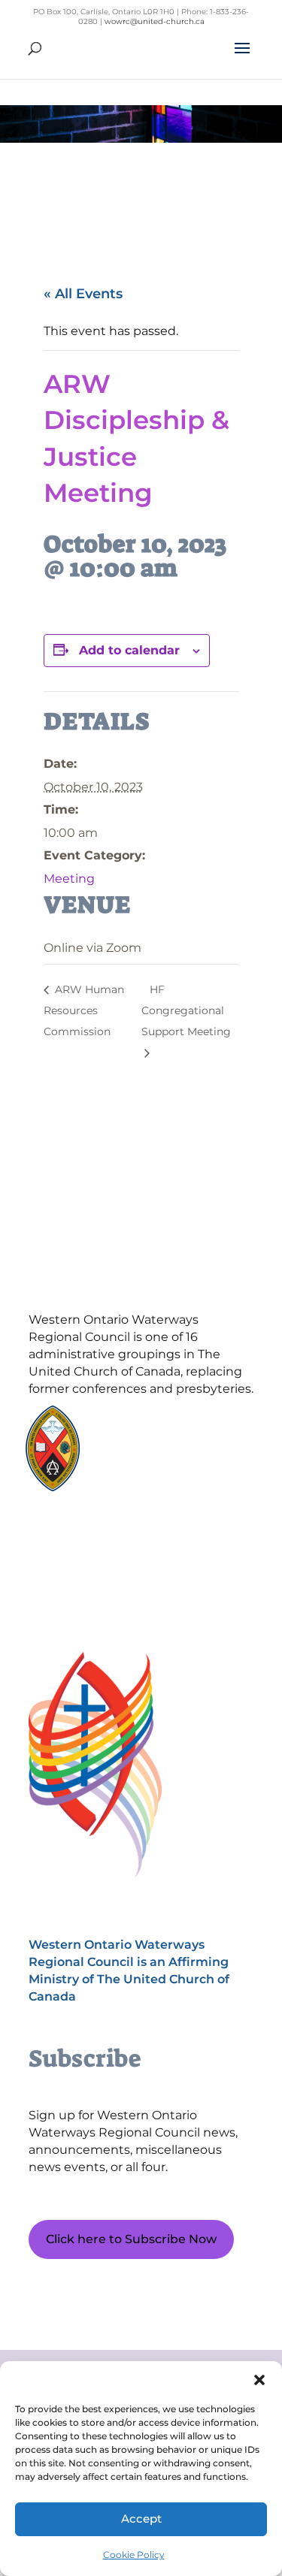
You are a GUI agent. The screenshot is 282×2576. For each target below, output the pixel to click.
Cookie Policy (134, 2555)
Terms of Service (100, 1588)
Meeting (69, 879)
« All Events (83, 294)
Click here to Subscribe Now (131, 2239)
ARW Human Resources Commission (84, 1010)
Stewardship (143, 1469)
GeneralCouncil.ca (155, 1455)
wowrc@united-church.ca (155, 21)
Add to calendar (129, 650)
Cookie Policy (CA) (100, 1536)
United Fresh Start (155, 1483)
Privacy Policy (99, 1562)
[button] (259, 2380)
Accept (141, 2519)
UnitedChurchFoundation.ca (179, 1441)
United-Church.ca (155, 1426)
